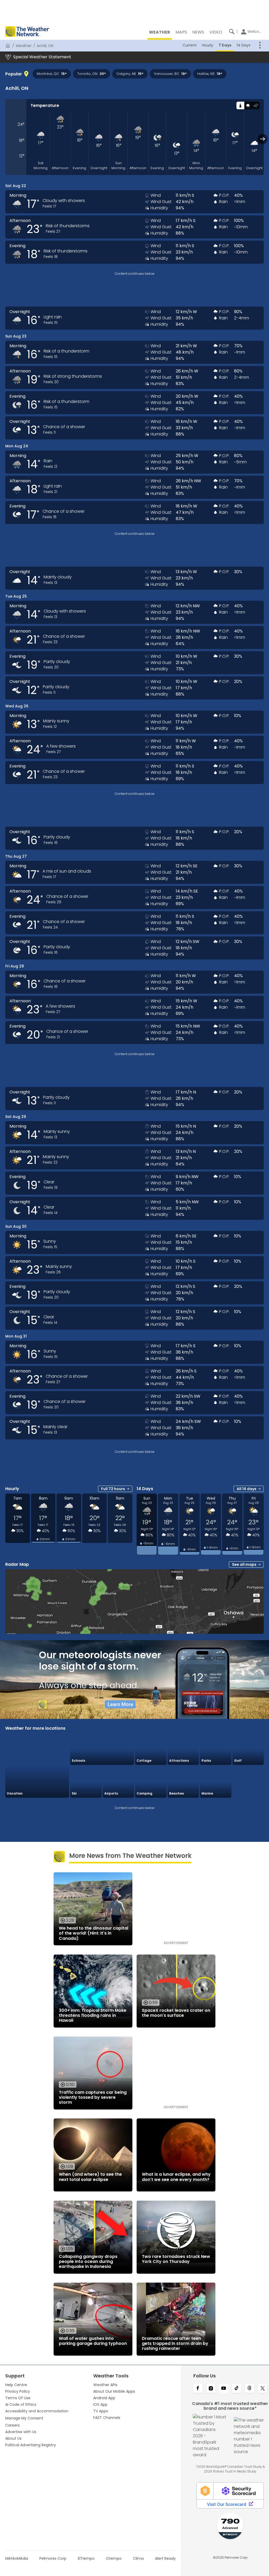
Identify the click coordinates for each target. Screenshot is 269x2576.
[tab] (240, 105)
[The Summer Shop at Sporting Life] (248, 1782)
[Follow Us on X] (263, 2389)
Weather (24, 46)
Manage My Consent (24, 2418)
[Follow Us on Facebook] (198, 2389)
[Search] (232, 32)
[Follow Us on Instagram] (211, 2389)
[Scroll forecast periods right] (263, 139)
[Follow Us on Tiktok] (237, 2389)
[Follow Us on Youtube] (224, 2389)
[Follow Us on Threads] (249, 2389)
